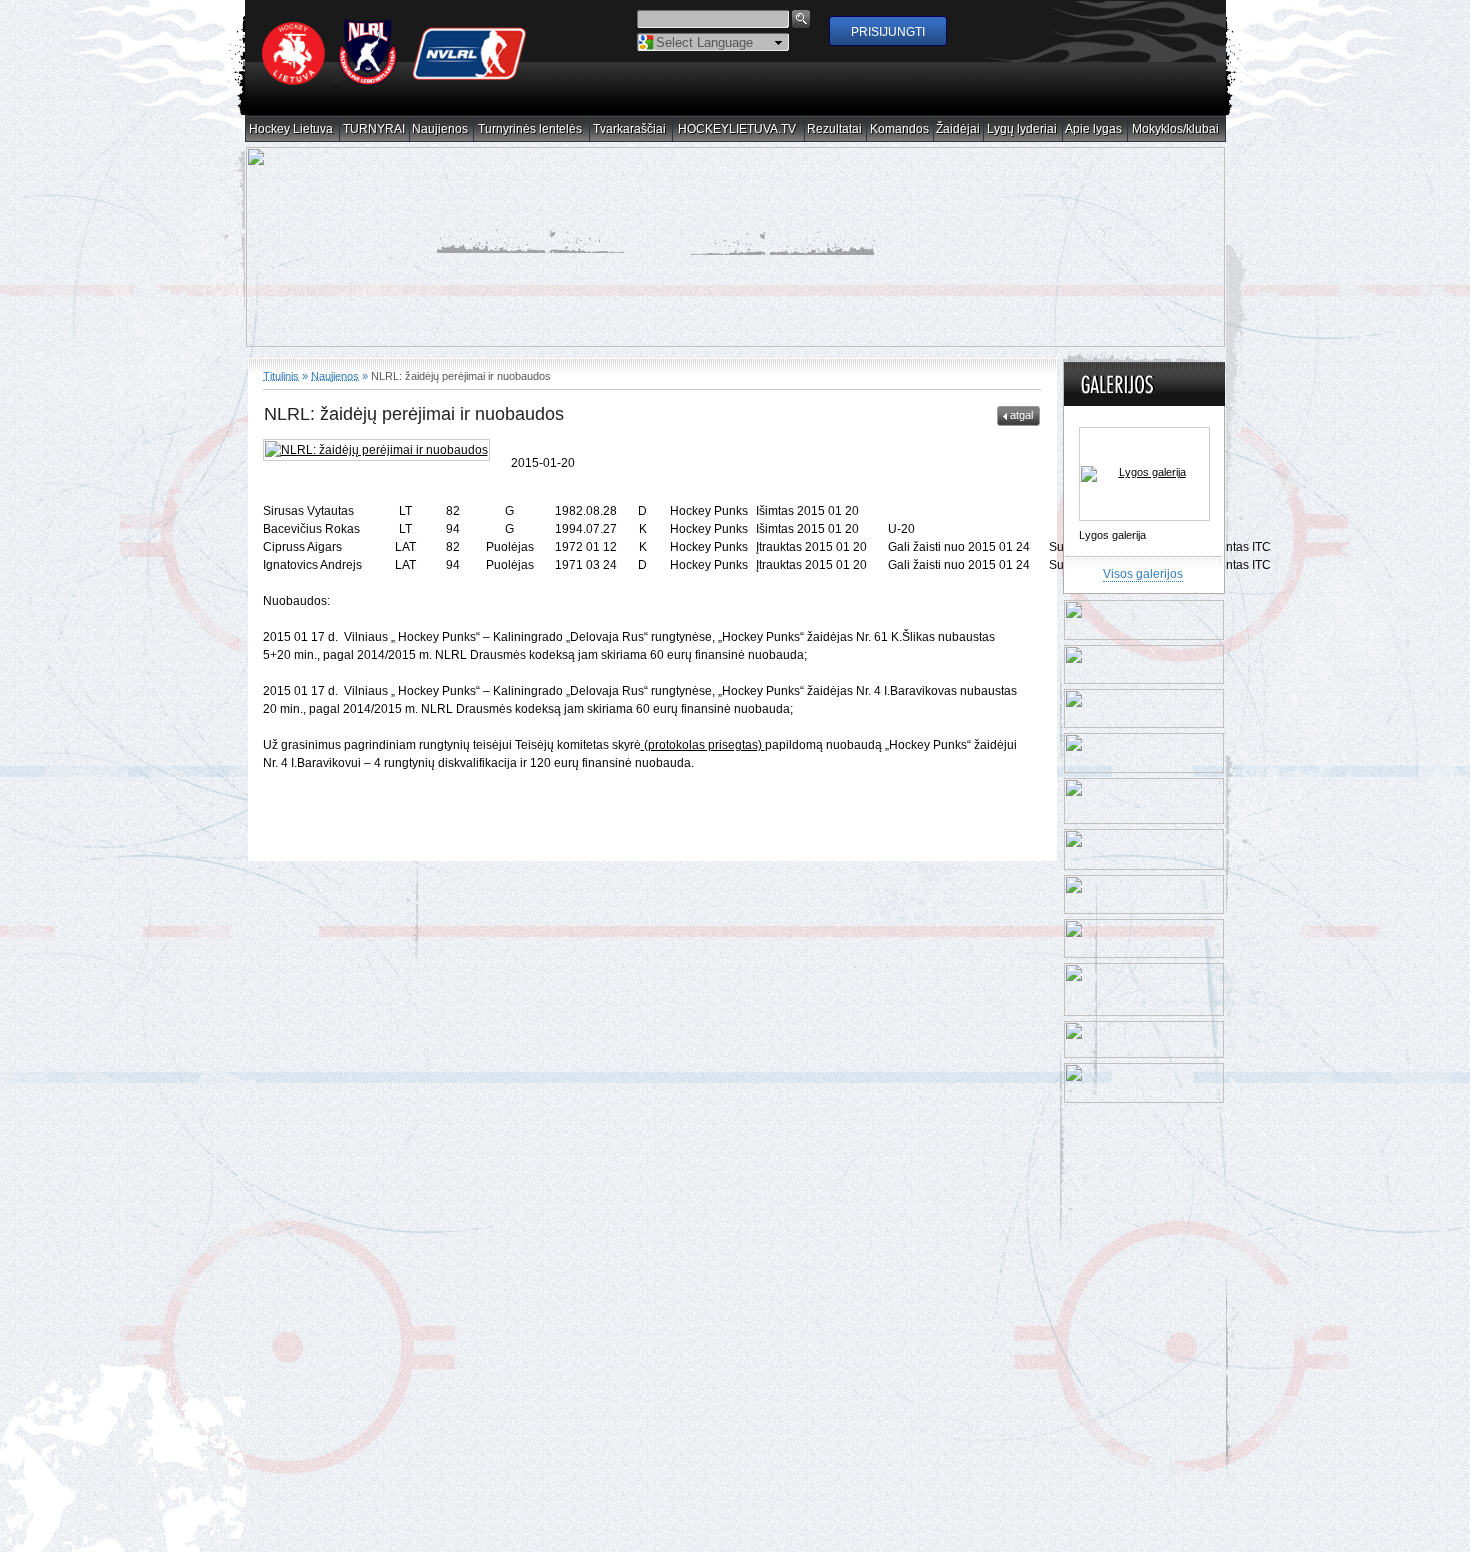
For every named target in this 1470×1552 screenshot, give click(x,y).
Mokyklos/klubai (1176, 129)
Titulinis (281, 375)
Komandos (900, 129)
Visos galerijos (1143, 574)
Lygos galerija (1112, 535)
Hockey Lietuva (291, 129)
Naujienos (440, 129)
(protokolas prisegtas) (703, 745)
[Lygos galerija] (1144, 474)
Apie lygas (1094, 129)
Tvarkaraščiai (630, 129)
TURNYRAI (374, 129)
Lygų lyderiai (1022, 129)
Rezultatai (835, 129)
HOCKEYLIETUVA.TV (737, 129)
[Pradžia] (395, 81)
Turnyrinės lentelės (530, 129)
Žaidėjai (958, 129)
